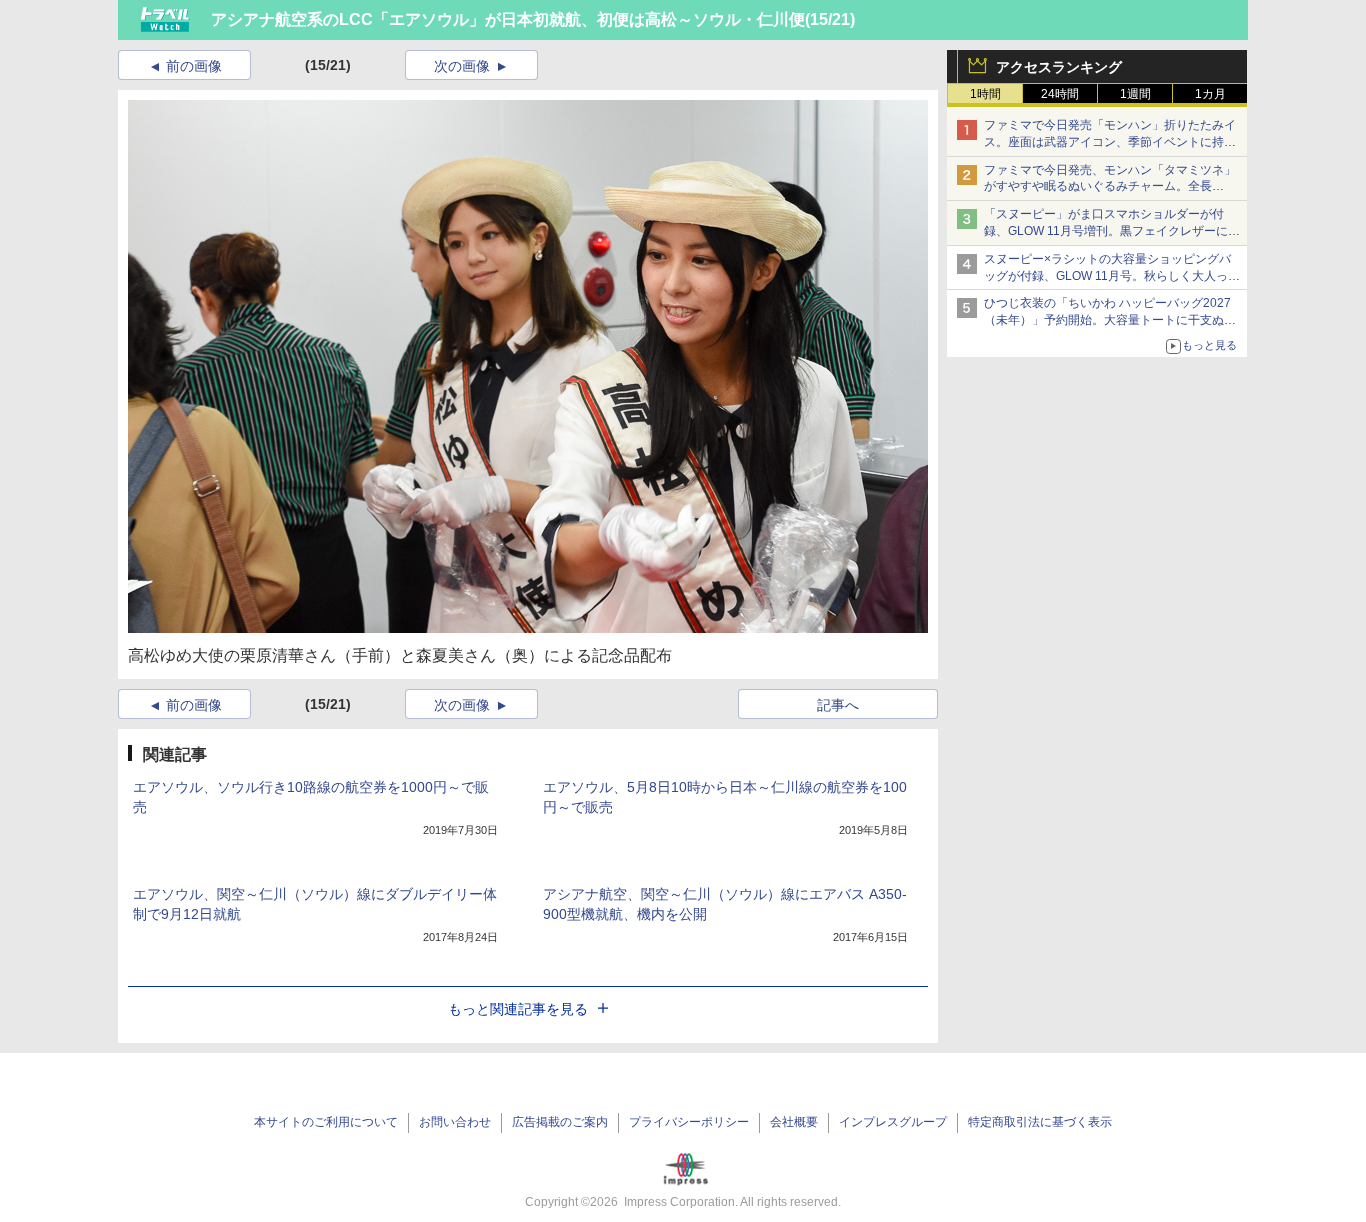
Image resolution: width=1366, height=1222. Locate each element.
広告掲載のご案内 (560, 1122)
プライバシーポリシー (689, 1122)
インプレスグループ (893, 1122)
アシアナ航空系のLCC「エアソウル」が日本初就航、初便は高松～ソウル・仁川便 (508, 19)
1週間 (1135, 94)
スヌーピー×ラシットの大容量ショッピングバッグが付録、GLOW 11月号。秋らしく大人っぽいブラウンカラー (1112, 276)
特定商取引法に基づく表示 (1040, 1122)
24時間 (1060, 94)
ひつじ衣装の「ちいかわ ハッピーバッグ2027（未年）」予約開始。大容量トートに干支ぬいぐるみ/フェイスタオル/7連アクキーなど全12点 (1111, 320)
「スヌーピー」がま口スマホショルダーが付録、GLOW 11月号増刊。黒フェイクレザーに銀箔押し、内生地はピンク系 (1112, 231)
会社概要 (794, 1122)
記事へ (838, 705)
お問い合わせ (455, 1122)
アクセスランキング (1059, 67)
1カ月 (1210, 94)
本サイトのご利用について (326, 1122)
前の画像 (194, 66)
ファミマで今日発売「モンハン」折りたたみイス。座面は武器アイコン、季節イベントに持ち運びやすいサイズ (1110, 142)
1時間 (985, 94)
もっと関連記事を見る (518, 1009)
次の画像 (462, 66)
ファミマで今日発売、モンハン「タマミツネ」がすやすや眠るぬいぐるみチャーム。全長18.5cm (1110, 187)
